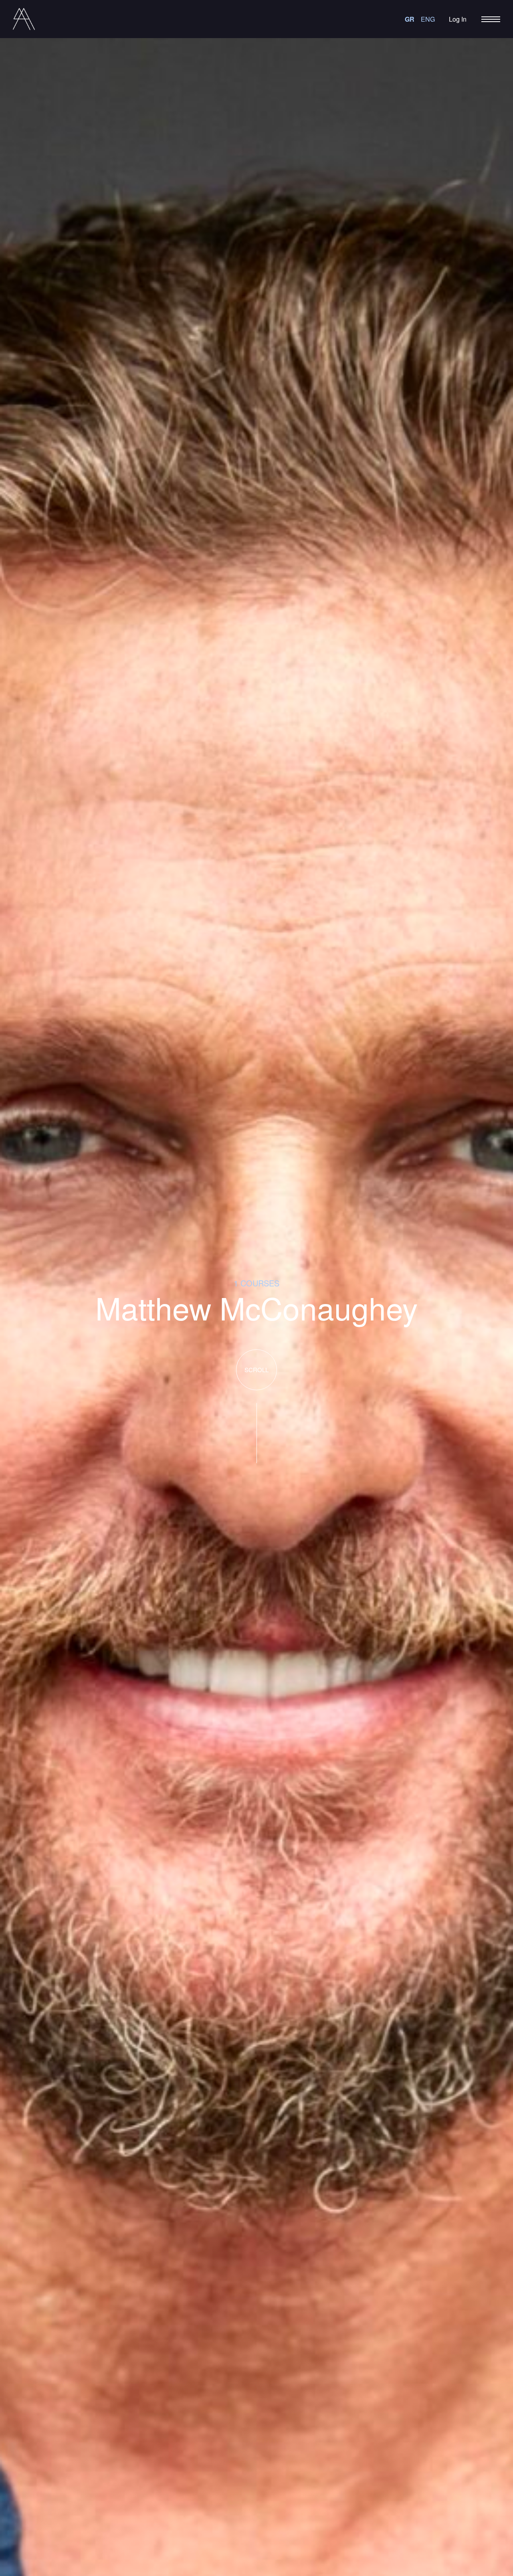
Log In (458, 19)
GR (410, 19)
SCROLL (256, 1370)
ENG (428, 19)
